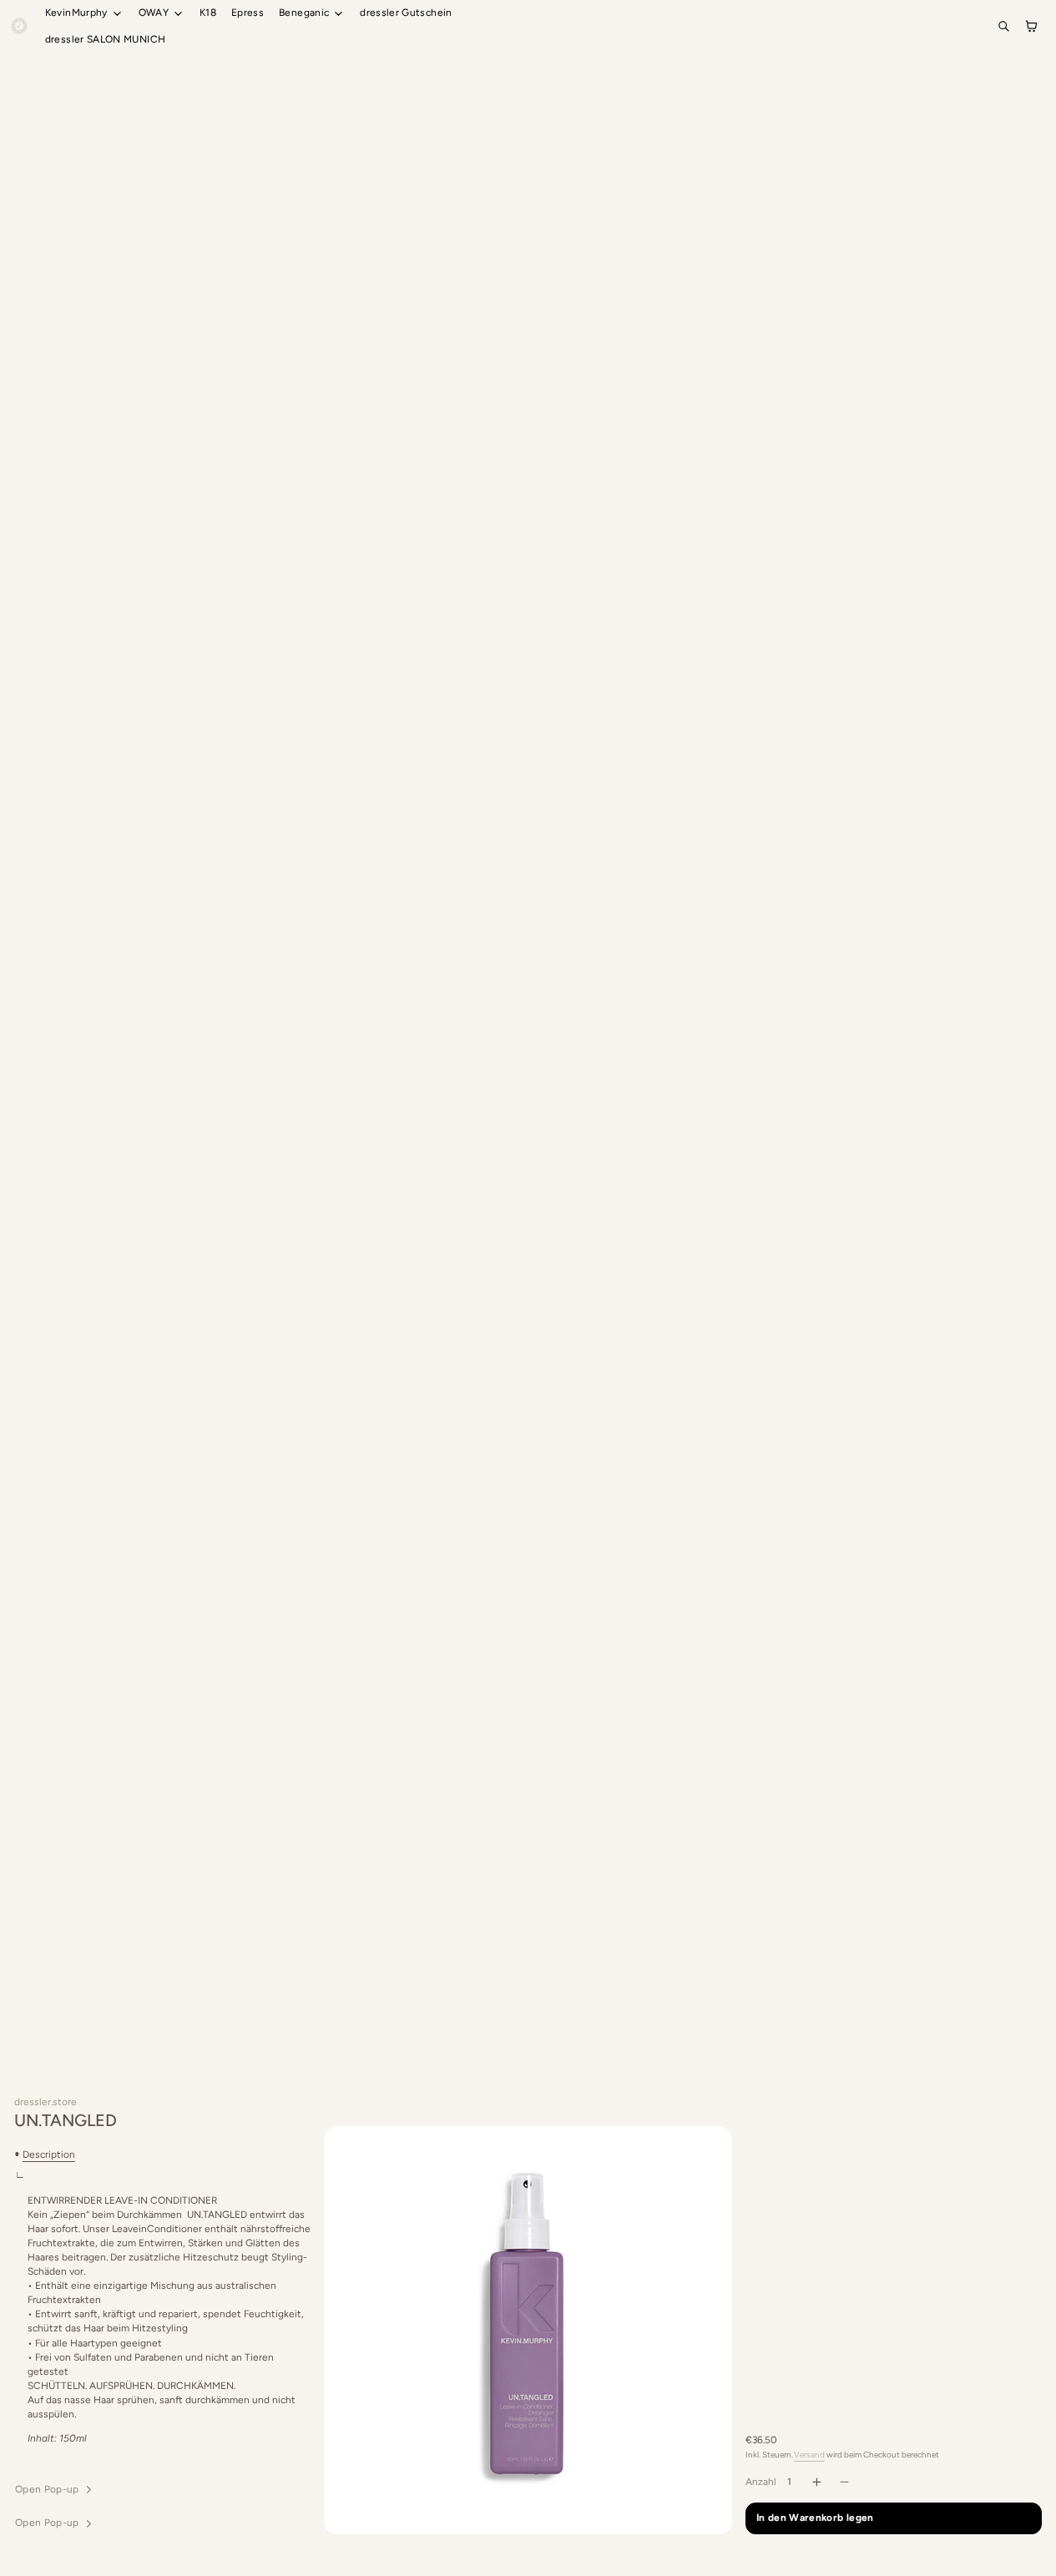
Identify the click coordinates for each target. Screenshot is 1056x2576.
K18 (208, 13)
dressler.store (45, 2102)
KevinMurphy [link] (76, 13)
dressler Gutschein (406, 13)
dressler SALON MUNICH (106, 39)
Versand (809, 2455)
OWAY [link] (154, 13)
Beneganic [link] (304, 13)
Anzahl (761, 2482)
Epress (248, 13)
